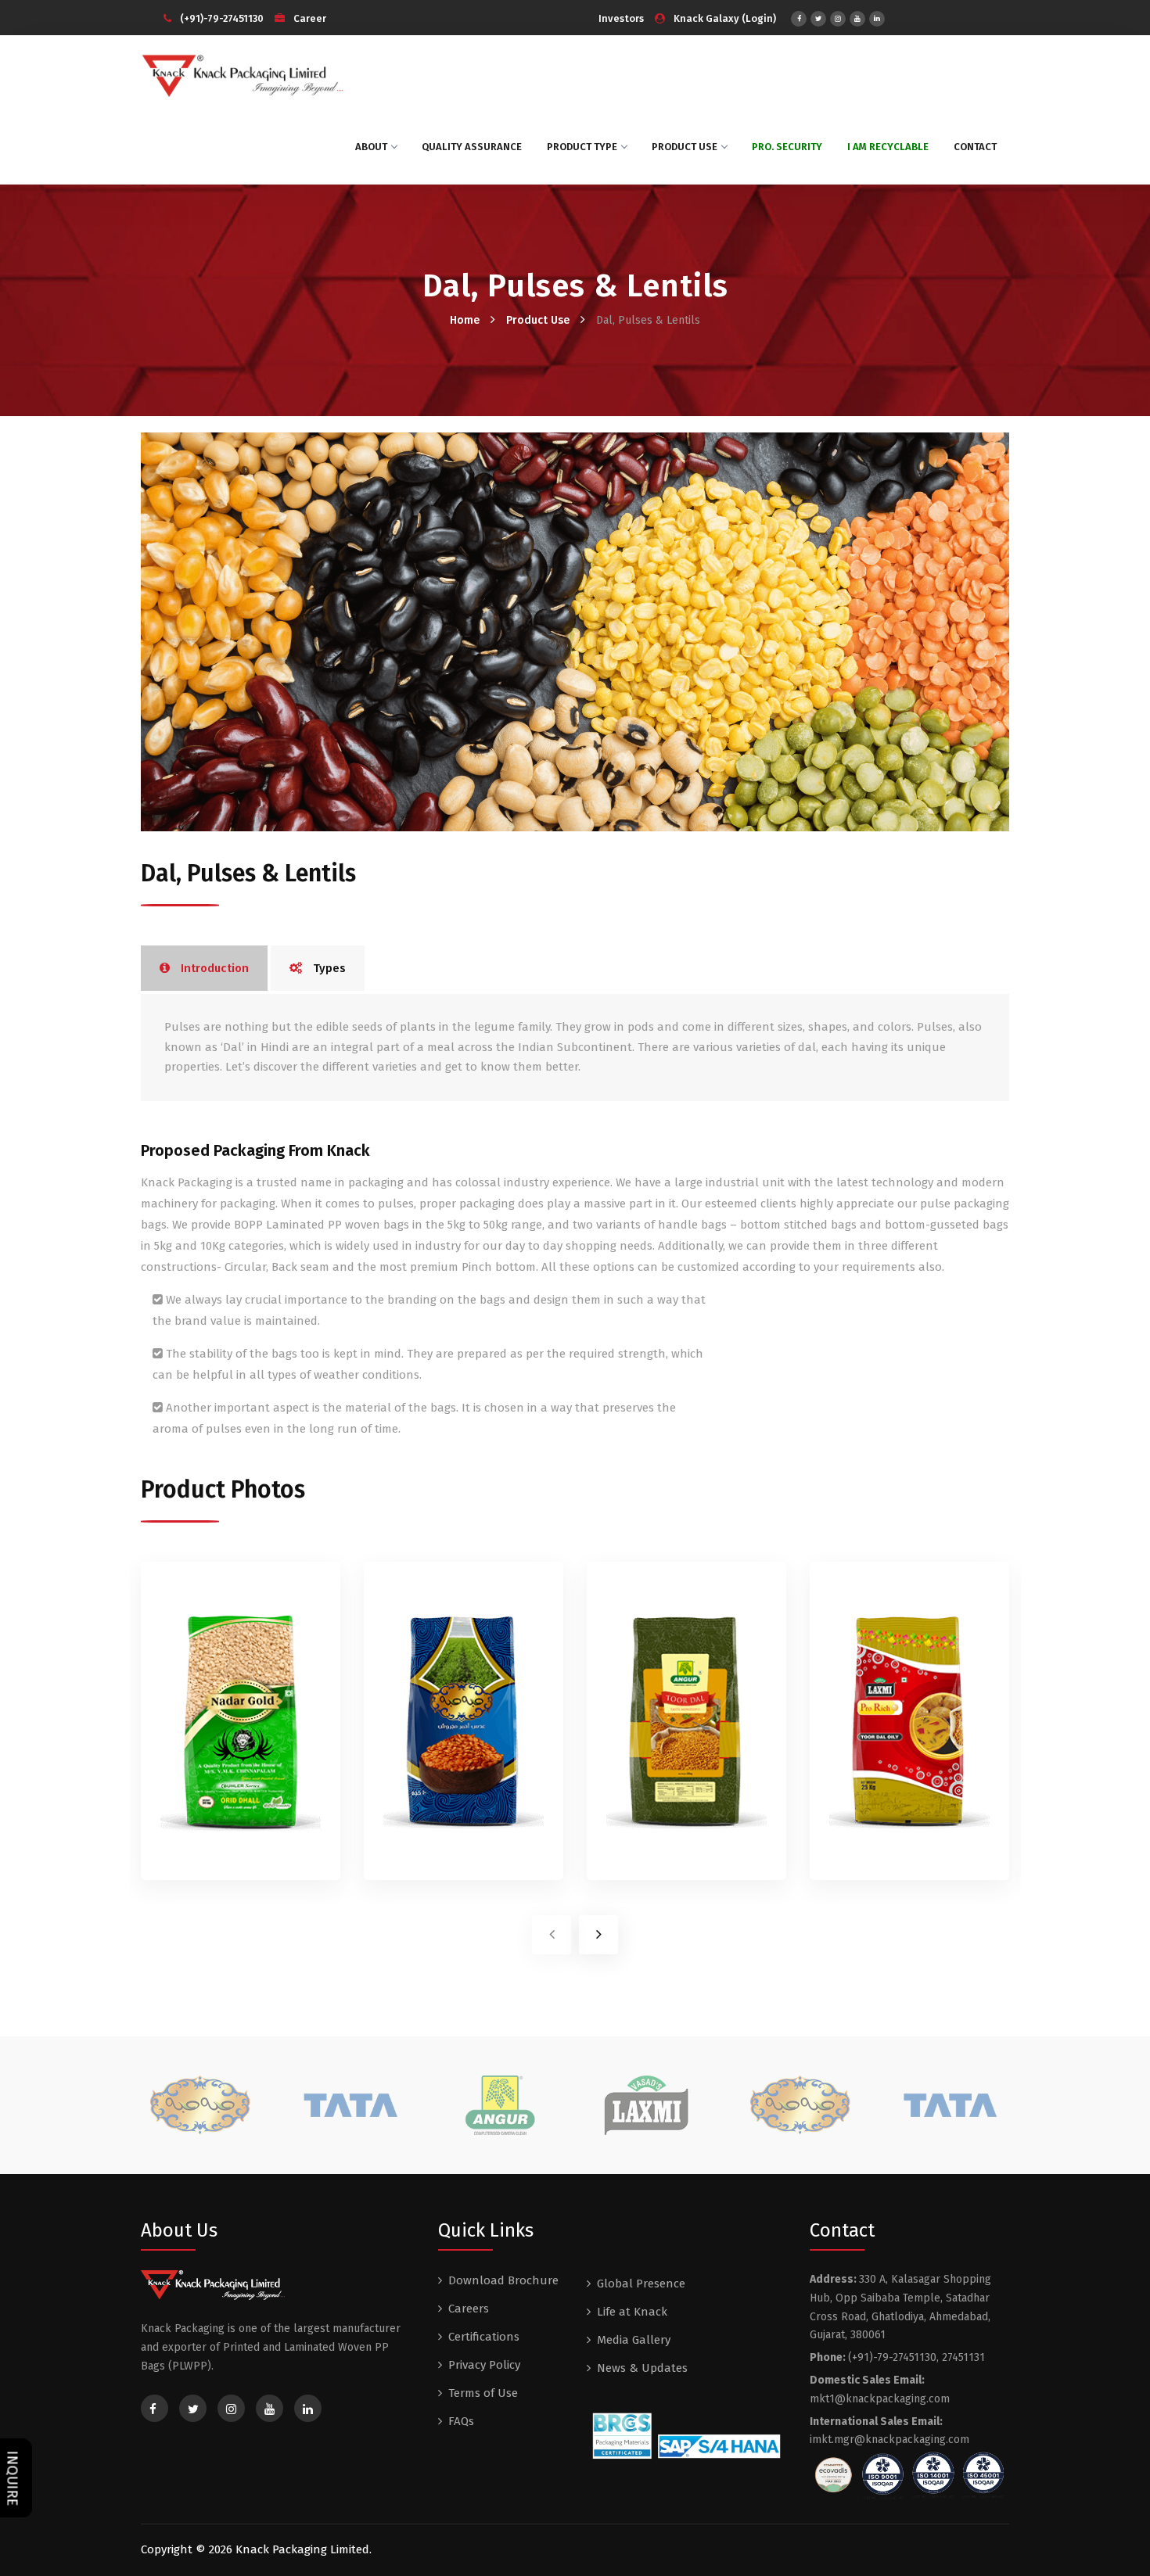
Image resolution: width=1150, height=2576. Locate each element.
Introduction (213, 968)
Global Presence (641, 2284)
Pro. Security (787, 147)
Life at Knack (632, 2312)
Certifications (484, 2337)
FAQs (461, 2421)
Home (465, 320)
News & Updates (642, 2368)
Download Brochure (503, 2280)
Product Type (582, 147)
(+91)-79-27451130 (222, 18)
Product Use (685, 147)
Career (309, 18)
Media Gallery (634, 2340)
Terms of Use (483, 2393)
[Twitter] (818, 19)
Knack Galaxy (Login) (725, 18)
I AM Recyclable (888, 147)
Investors (621, 18)
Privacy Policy (484, 2365)
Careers (469, 2309)
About (371, 147)
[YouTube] (857, 19)
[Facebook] (799, 19)
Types (328, 968)
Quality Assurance (472, 147)
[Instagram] (838, 19)
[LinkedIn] (877, 19)
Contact (975, 147)
